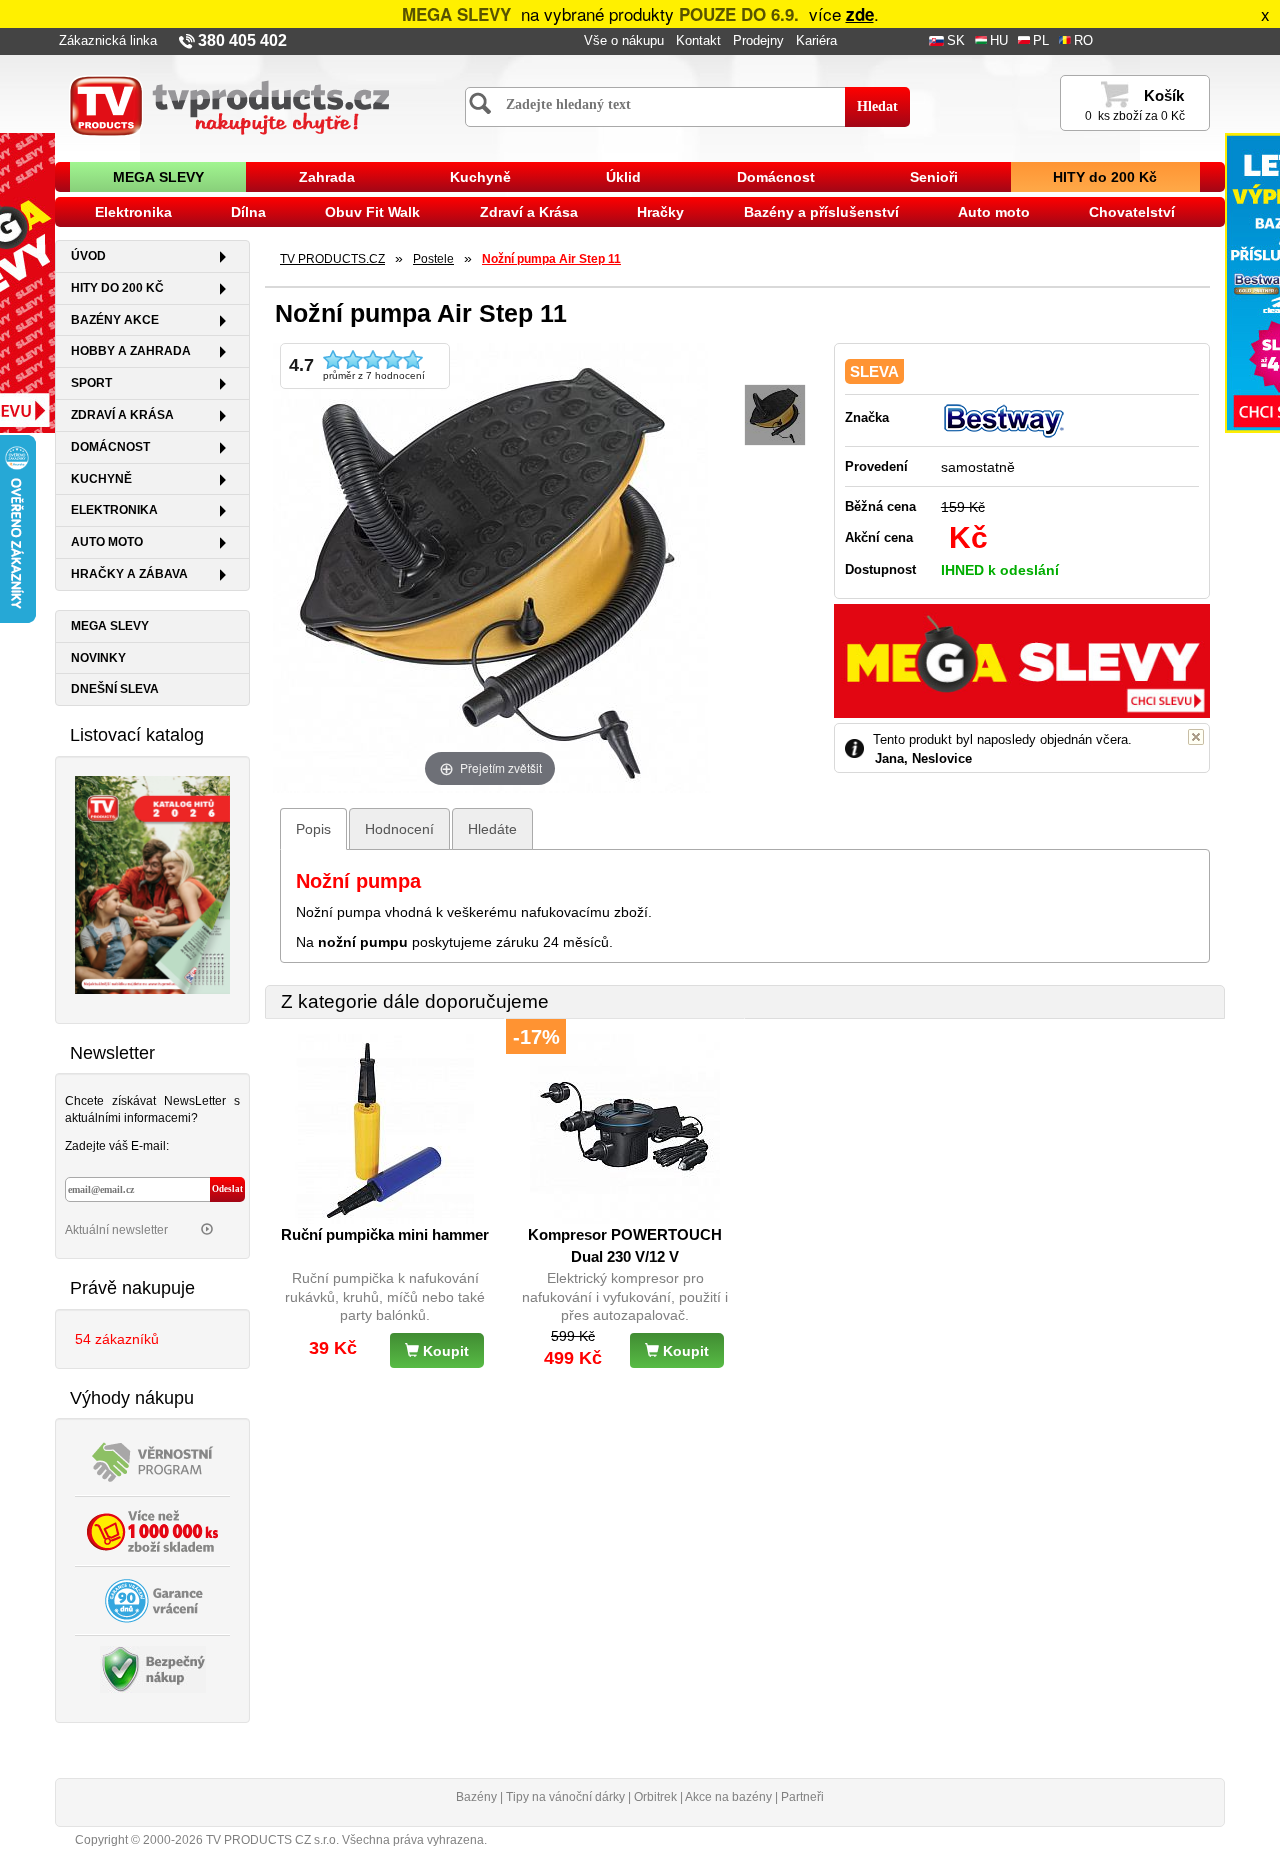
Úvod (88, 256)
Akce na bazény (728, 1797)
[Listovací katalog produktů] (152, 883)
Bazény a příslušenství (821, 212)
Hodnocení (399, 829)
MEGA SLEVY (158, 177)
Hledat (877, 106)
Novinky (98, 658)
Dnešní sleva (115, 689)
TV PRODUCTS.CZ (332, 259)
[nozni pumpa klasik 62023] (775, 415)
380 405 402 (242, 40)
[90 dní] (153, 1600)
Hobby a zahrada (131, 351)
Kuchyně (480, 177)
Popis (313, 829)
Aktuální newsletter (118, 1230)
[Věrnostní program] (153, 1461)
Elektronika (133, 212)
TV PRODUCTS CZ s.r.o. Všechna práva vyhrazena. (346, 1840)
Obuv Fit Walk (372, 212)
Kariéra (816, 41)
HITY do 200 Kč (1105, 177)
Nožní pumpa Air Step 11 (551, 259)
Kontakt (698, 41)
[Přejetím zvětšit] (490, 566)
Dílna (248, 212)
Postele (433, 259)
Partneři (802, 1797)
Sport (91, 383)
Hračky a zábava (129, 574)
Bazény (476, 1797)
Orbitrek (655, 1797)
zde (860, 14)
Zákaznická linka (108, 41)
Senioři (934, 177)
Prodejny (758, 41)
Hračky (660, 212)
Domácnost (776, 177)
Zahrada (327, 177)
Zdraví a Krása (529, 212)
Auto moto (994, 212)
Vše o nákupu (624, 41)
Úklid (623, 177)
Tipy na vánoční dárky (565, 1797)
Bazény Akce (115, 320)
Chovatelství (1132, 212)
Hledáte (492, 829)
